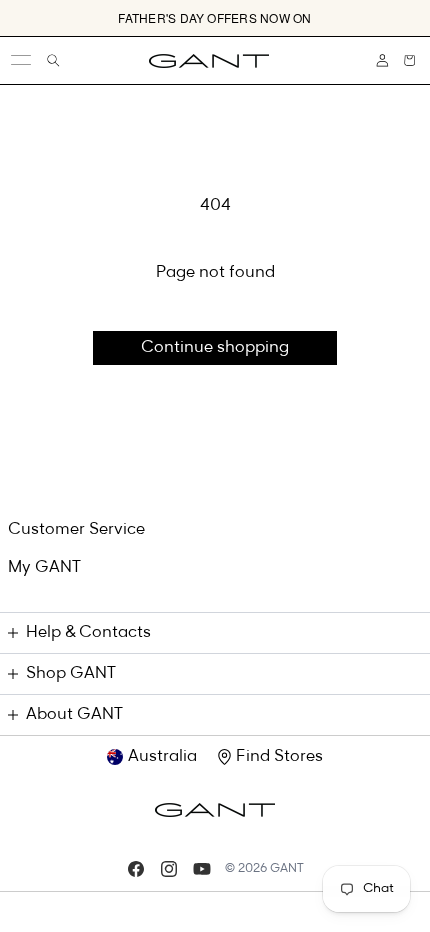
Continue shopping (215, 348)
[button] (409, 60)
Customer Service (76, 530)
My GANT (44, 568)
